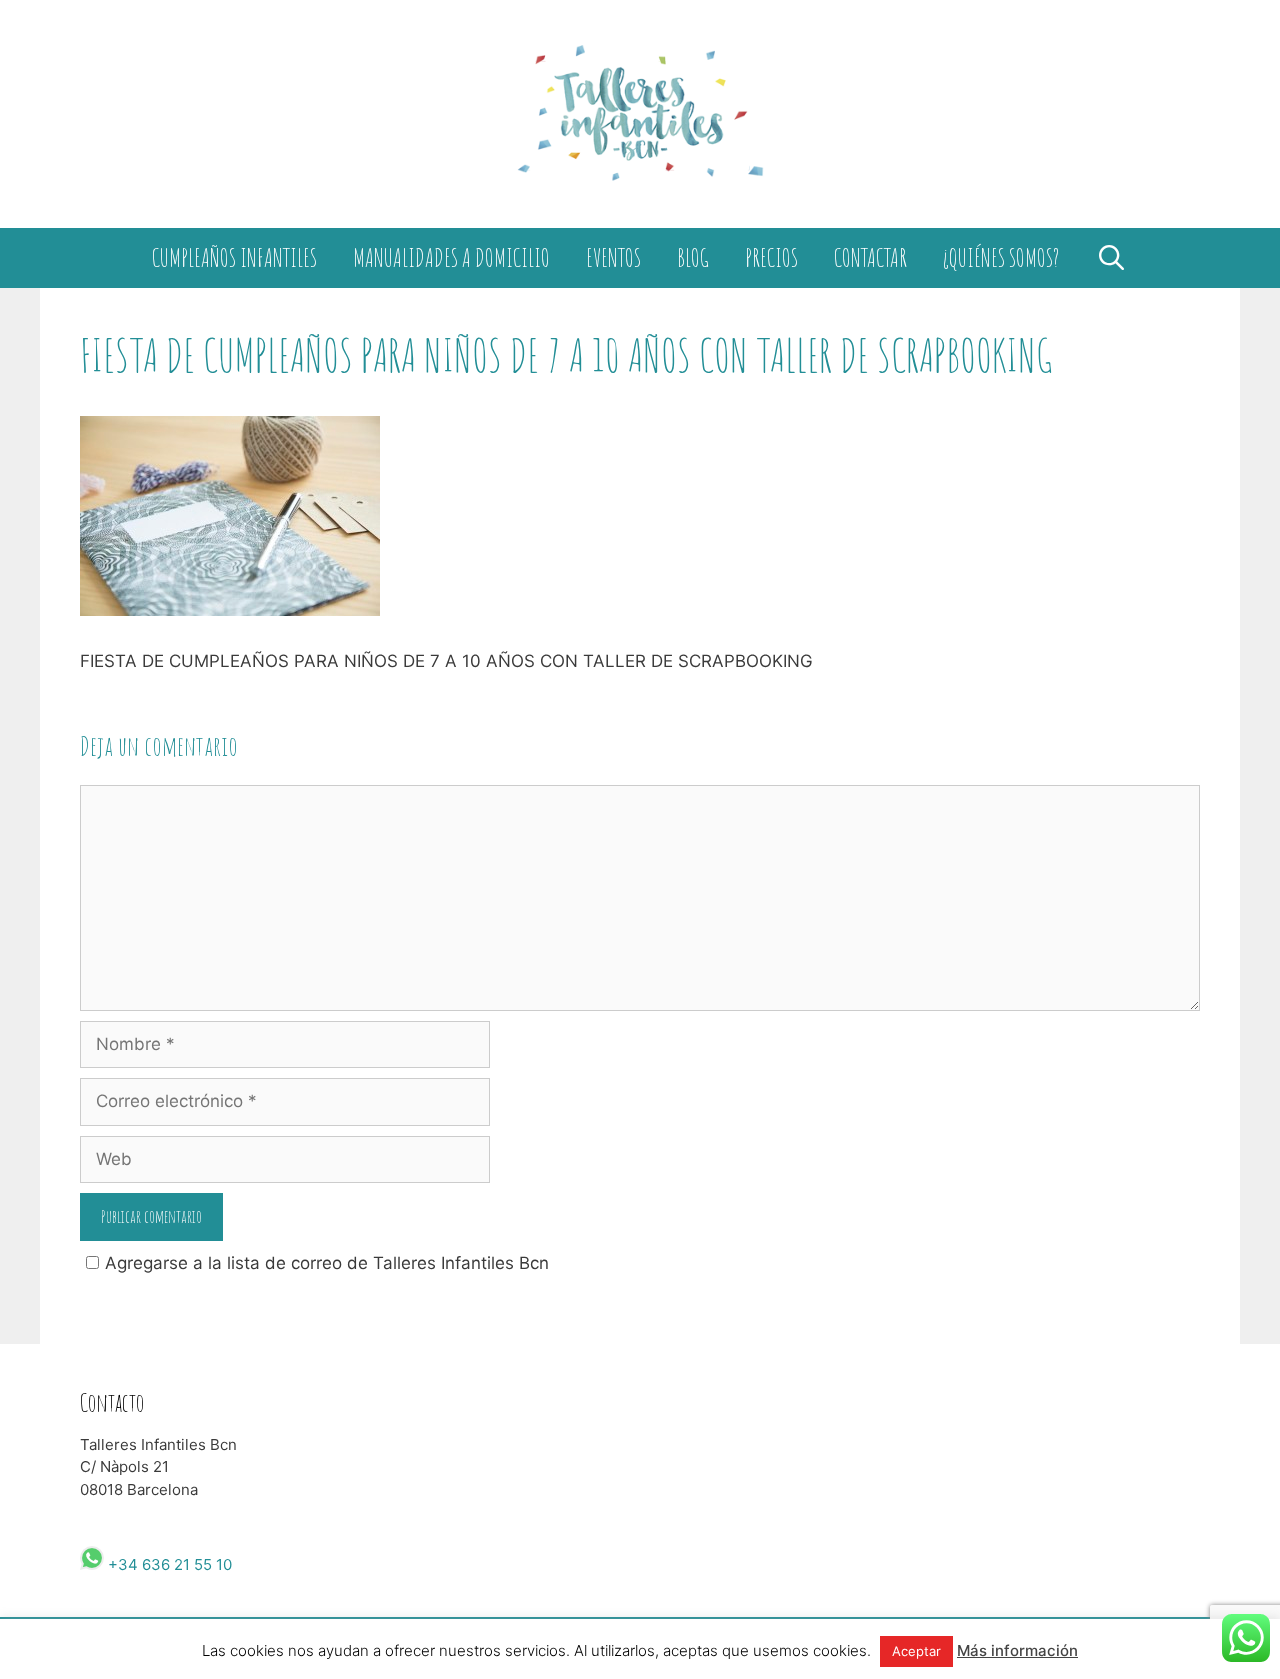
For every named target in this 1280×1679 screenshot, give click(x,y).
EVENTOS (613, 257)
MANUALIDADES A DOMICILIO (451, 257)
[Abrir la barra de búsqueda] (1111, 258)
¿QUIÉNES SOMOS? (1001, 257)
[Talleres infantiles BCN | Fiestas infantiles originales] (640, 113)
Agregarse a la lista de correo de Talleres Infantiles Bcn (327, 1263)
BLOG (693, 257)
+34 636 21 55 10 (168, 1564)
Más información (1017, 1650)
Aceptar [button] (916, 1651)
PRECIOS (771, 257)
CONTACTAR (870, 257)
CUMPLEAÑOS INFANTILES (234, 257)
